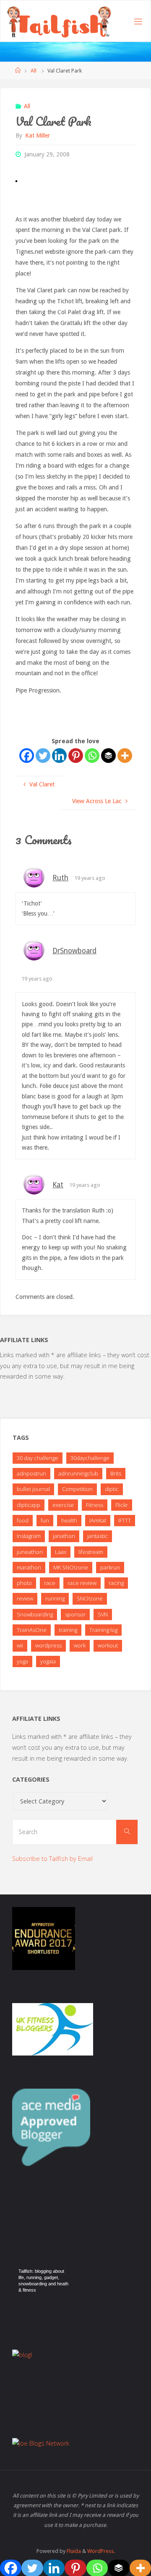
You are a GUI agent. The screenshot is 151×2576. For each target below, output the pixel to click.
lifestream (91, 1552)
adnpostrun (31, 1473)
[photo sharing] (16, 180)
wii (20, 1645)
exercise (63, 1505)
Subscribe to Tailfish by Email (52, 1859)
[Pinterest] (76, 756)
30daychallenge (90, 1458)
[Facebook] (27, 756)
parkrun (110, 1567)
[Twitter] (43, 756)
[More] (125, 756)
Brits (116, 1473)
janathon (64, 1536)
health (69, 1520)
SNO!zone (90, 1598)
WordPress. (101, 2551)
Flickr (122, 1505)
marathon (29, 1567)
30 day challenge (38, 1458)
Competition (77, 1489)
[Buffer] (108, 756)
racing (116, 1583)
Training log (103, 1630)
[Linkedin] (59, 756)
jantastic (98, 1536)
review (25, 1598)
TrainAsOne (32, 1630)
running (55, 1598)
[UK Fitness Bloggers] (53, 2028)
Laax (61, 1552)
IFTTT (125, 1520)
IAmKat (98, 1520)
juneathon (30, 1552)
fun (45, 1520)
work (80, 1645)
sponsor (75, 1614)
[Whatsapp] (92, 756)
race (50, 1583)
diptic (112, 1489)
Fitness (95, 1505)
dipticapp (29, 1505)
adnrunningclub (78, 1473)
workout (108, 1645)
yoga (22, 1661)
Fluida (73, 2551)
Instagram (29, 1536)
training (68, 1630)
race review (82, 1583)
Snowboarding (35, 1614)
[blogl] (22, 2354)
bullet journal (33, 1489)
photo (24, 1583)
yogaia (48, 1661)
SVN (103, 1614)
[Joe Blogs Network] (41, 2443)
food (23, 1520)
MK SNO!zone (71, 1567)
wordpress (48, 1645)
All (34, 71)
